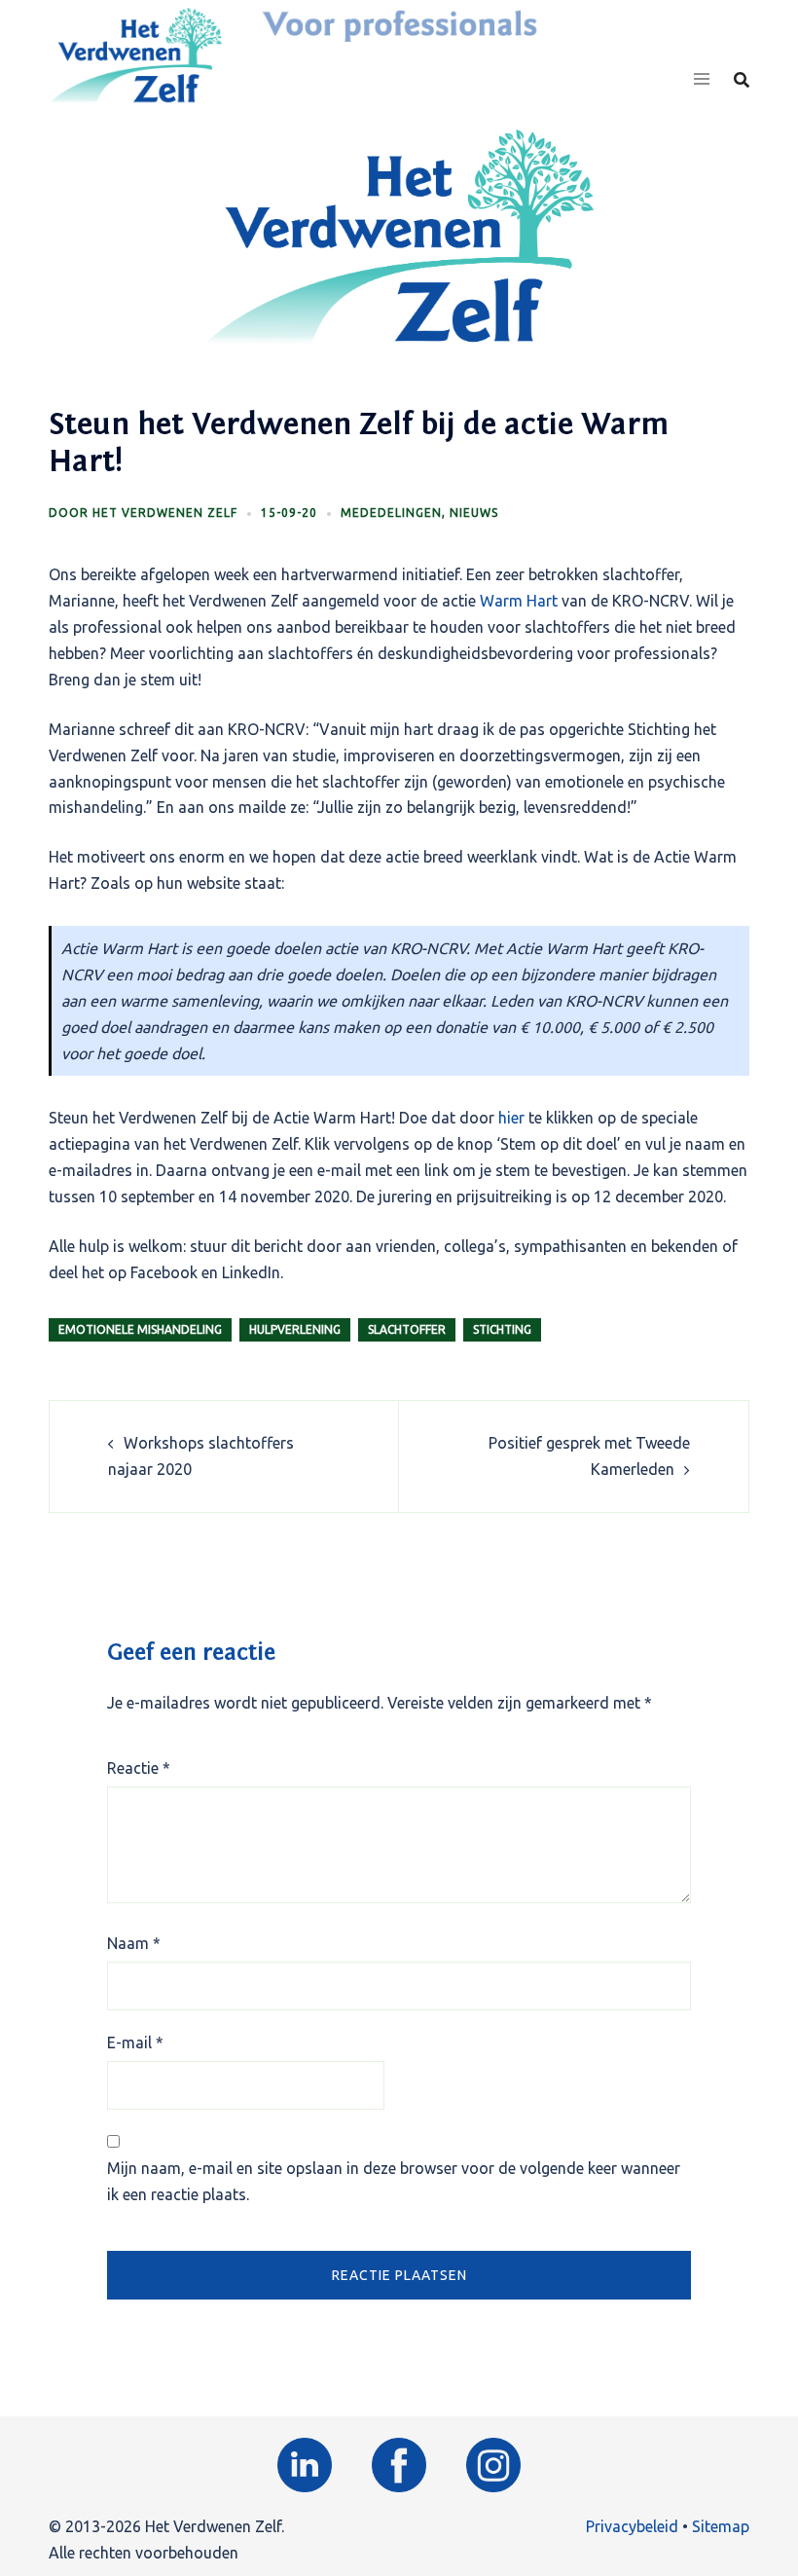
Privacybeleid (632, 2526)
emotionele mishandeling (140, 1329)
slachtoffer (407, 1329)
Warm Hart (519, 601)
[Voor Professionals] (135, 55)
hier (511, 1118)
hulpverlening (295, 1329)
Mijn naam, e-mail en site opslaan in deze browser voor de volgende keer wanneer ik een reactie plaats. (394, 2181)
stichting (502, 1329)
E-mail (135, 2042)
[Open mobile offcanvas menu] (702, 80)
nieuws (474, 513)
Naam (134, 1943)
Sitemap (721, 2526)
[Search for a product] (742, 80)
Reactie (139, 1768)
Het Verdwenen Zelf (165, 513)
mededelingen (391, 513)
